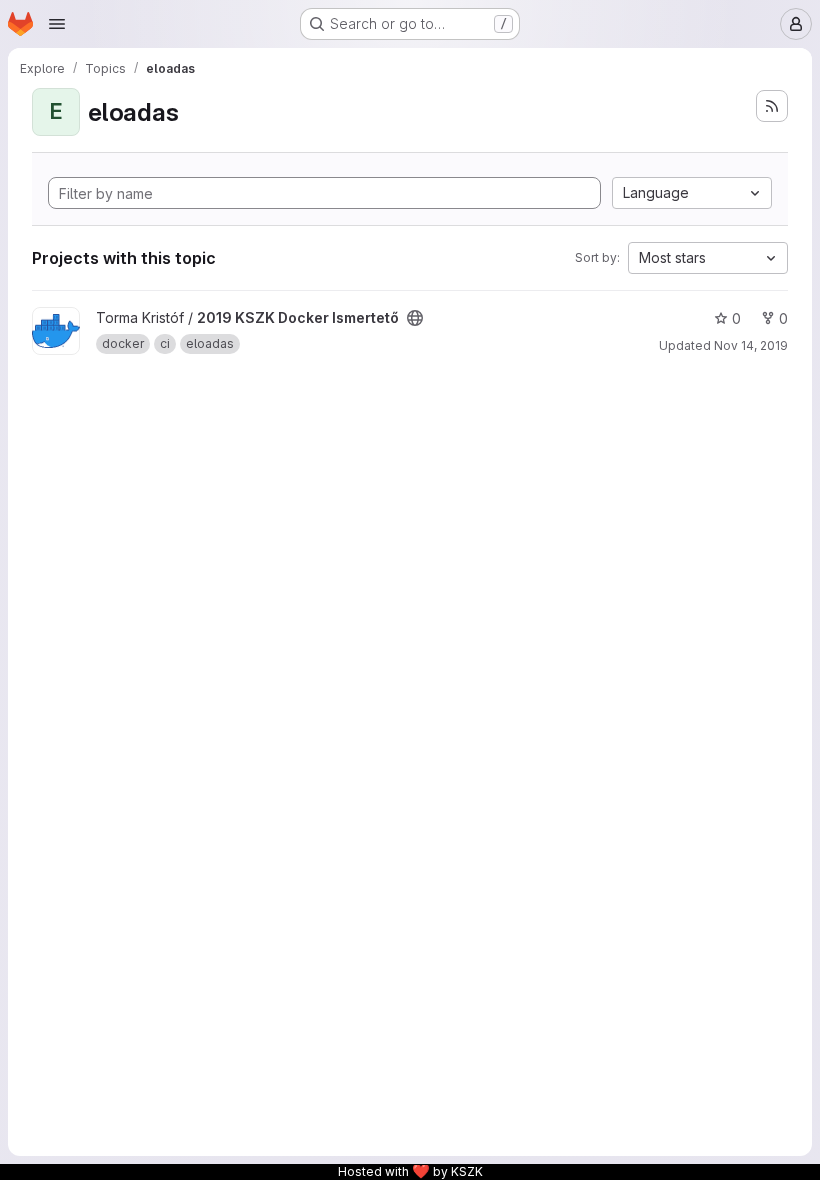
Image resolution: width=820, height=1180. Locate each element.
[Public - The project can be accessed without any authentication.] (415, 318)
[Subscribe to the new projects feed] (772, 106)
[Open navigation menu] (57, 24)
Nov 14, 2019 (751, 345)
